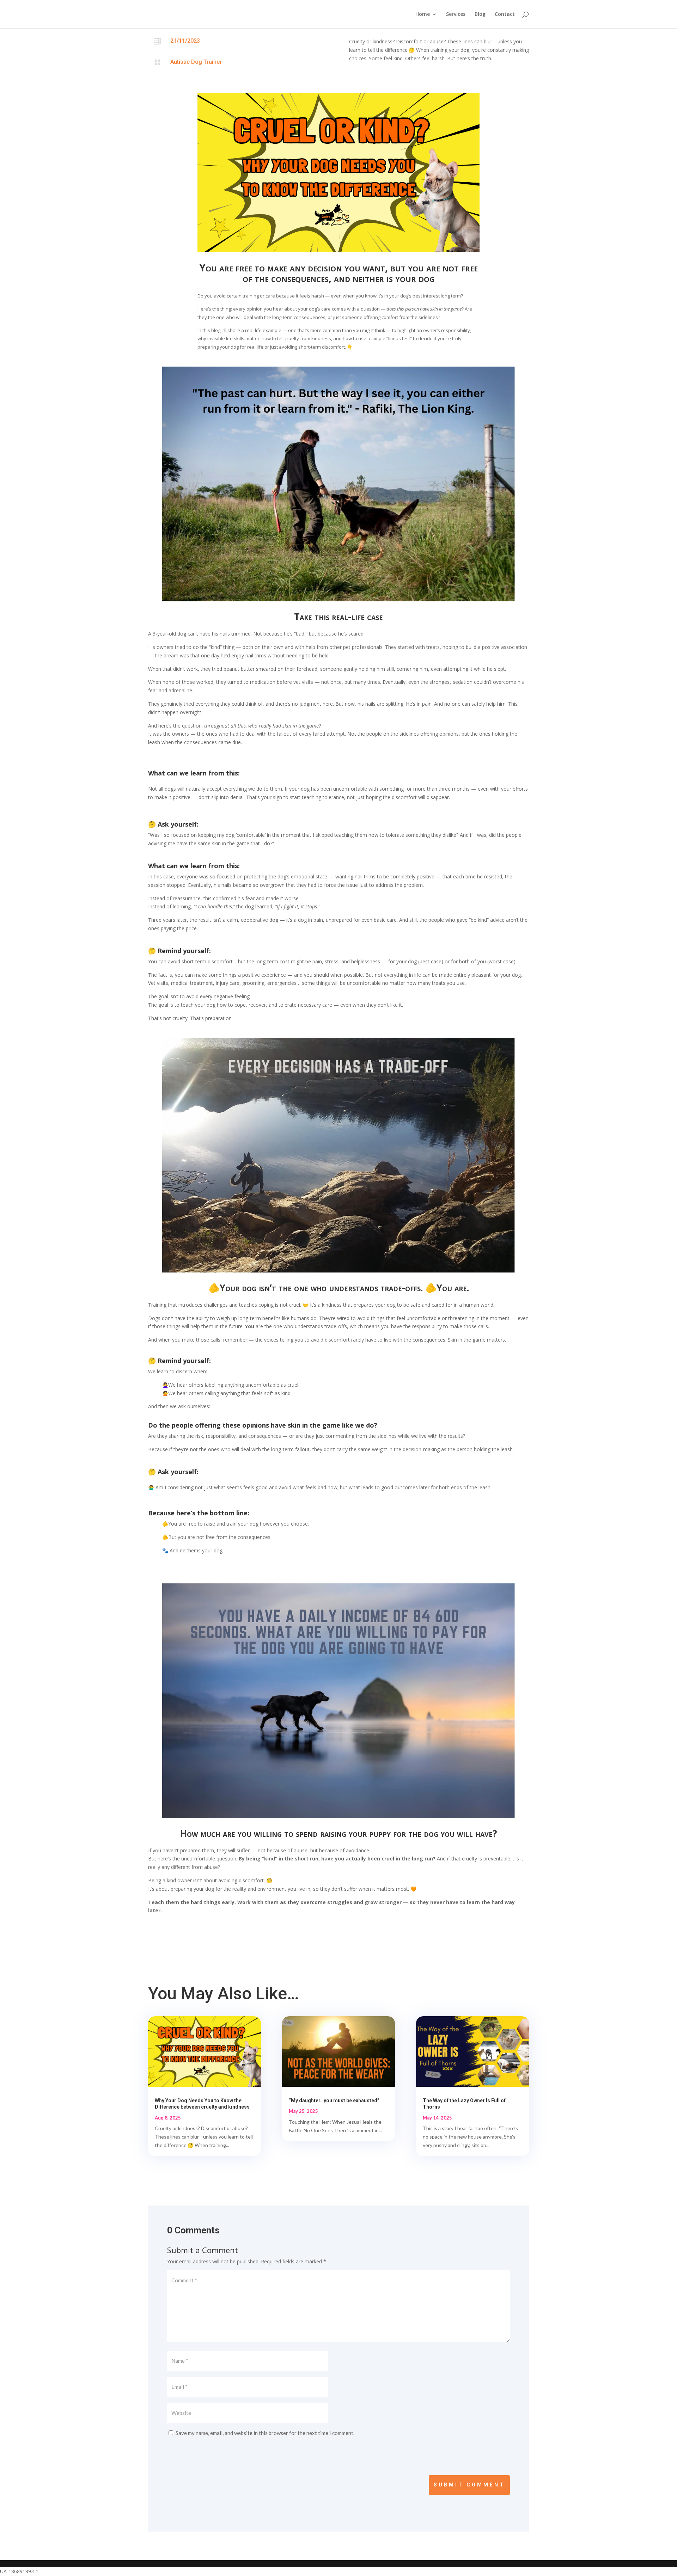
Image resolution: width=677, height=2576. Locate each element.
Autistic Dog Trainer (196, 62)
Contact (505, 14)
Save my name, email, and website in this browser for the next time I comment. (265, 2433)
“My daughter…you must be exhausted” (334, 2100)
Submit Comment (469, 2485)
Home (423, 14)
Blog (480, 14)
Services (456, 14)
